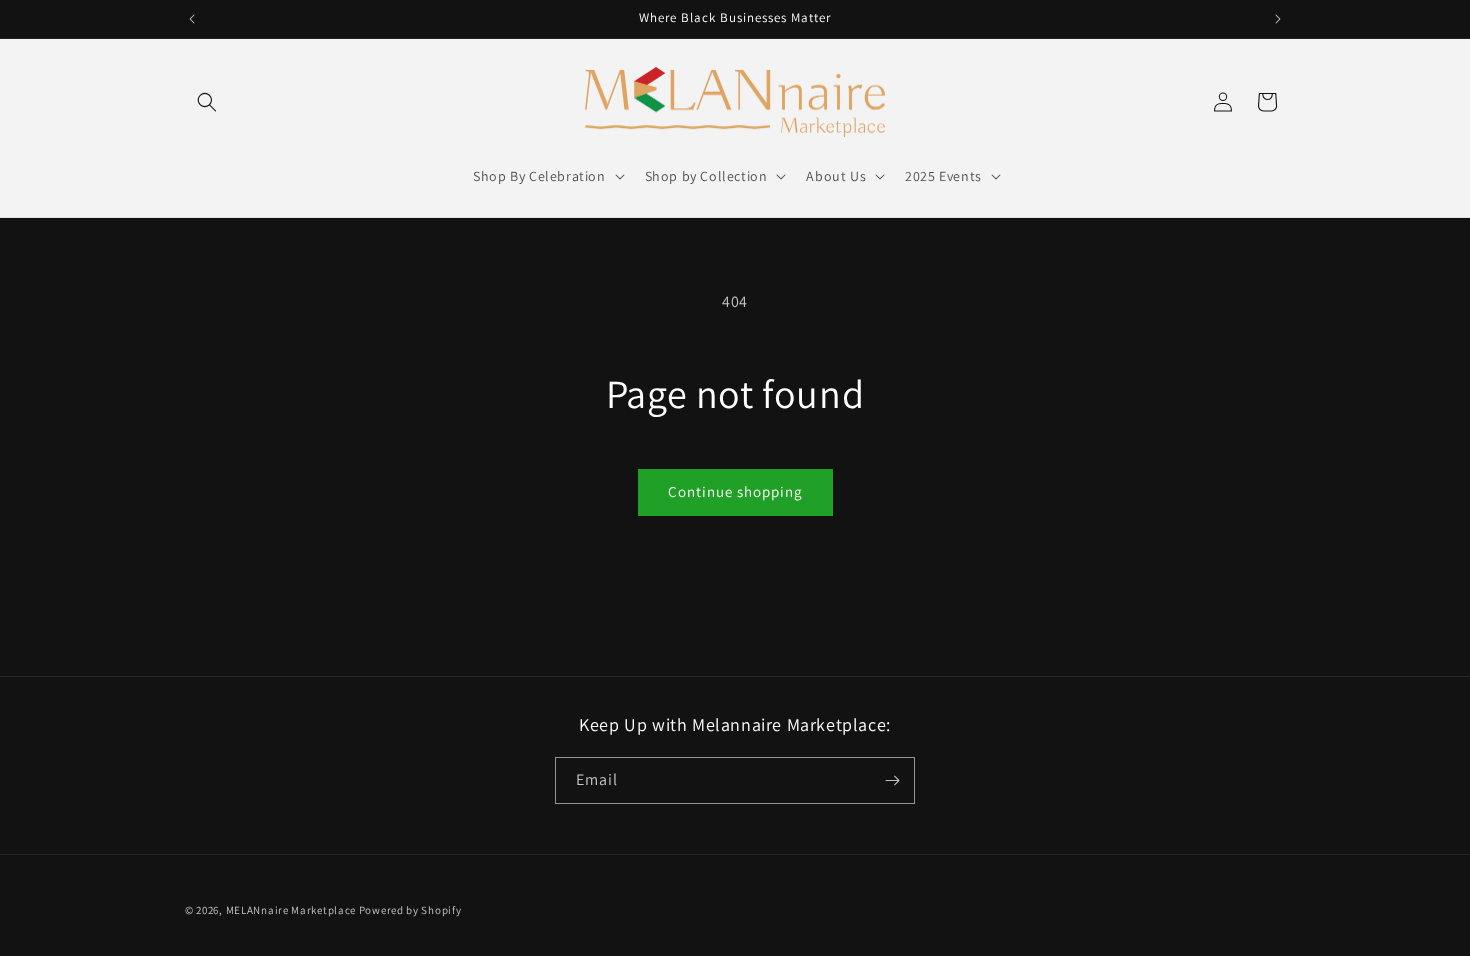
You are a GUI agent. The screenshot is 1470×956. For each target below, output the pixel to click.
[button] (207, 102)
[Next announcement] (1278, 19)
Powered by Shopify (410, 910)
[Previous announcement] (192, 19)
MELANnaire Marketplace (291, 910)
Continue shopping (735, 491)
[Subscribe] (892, 780)
